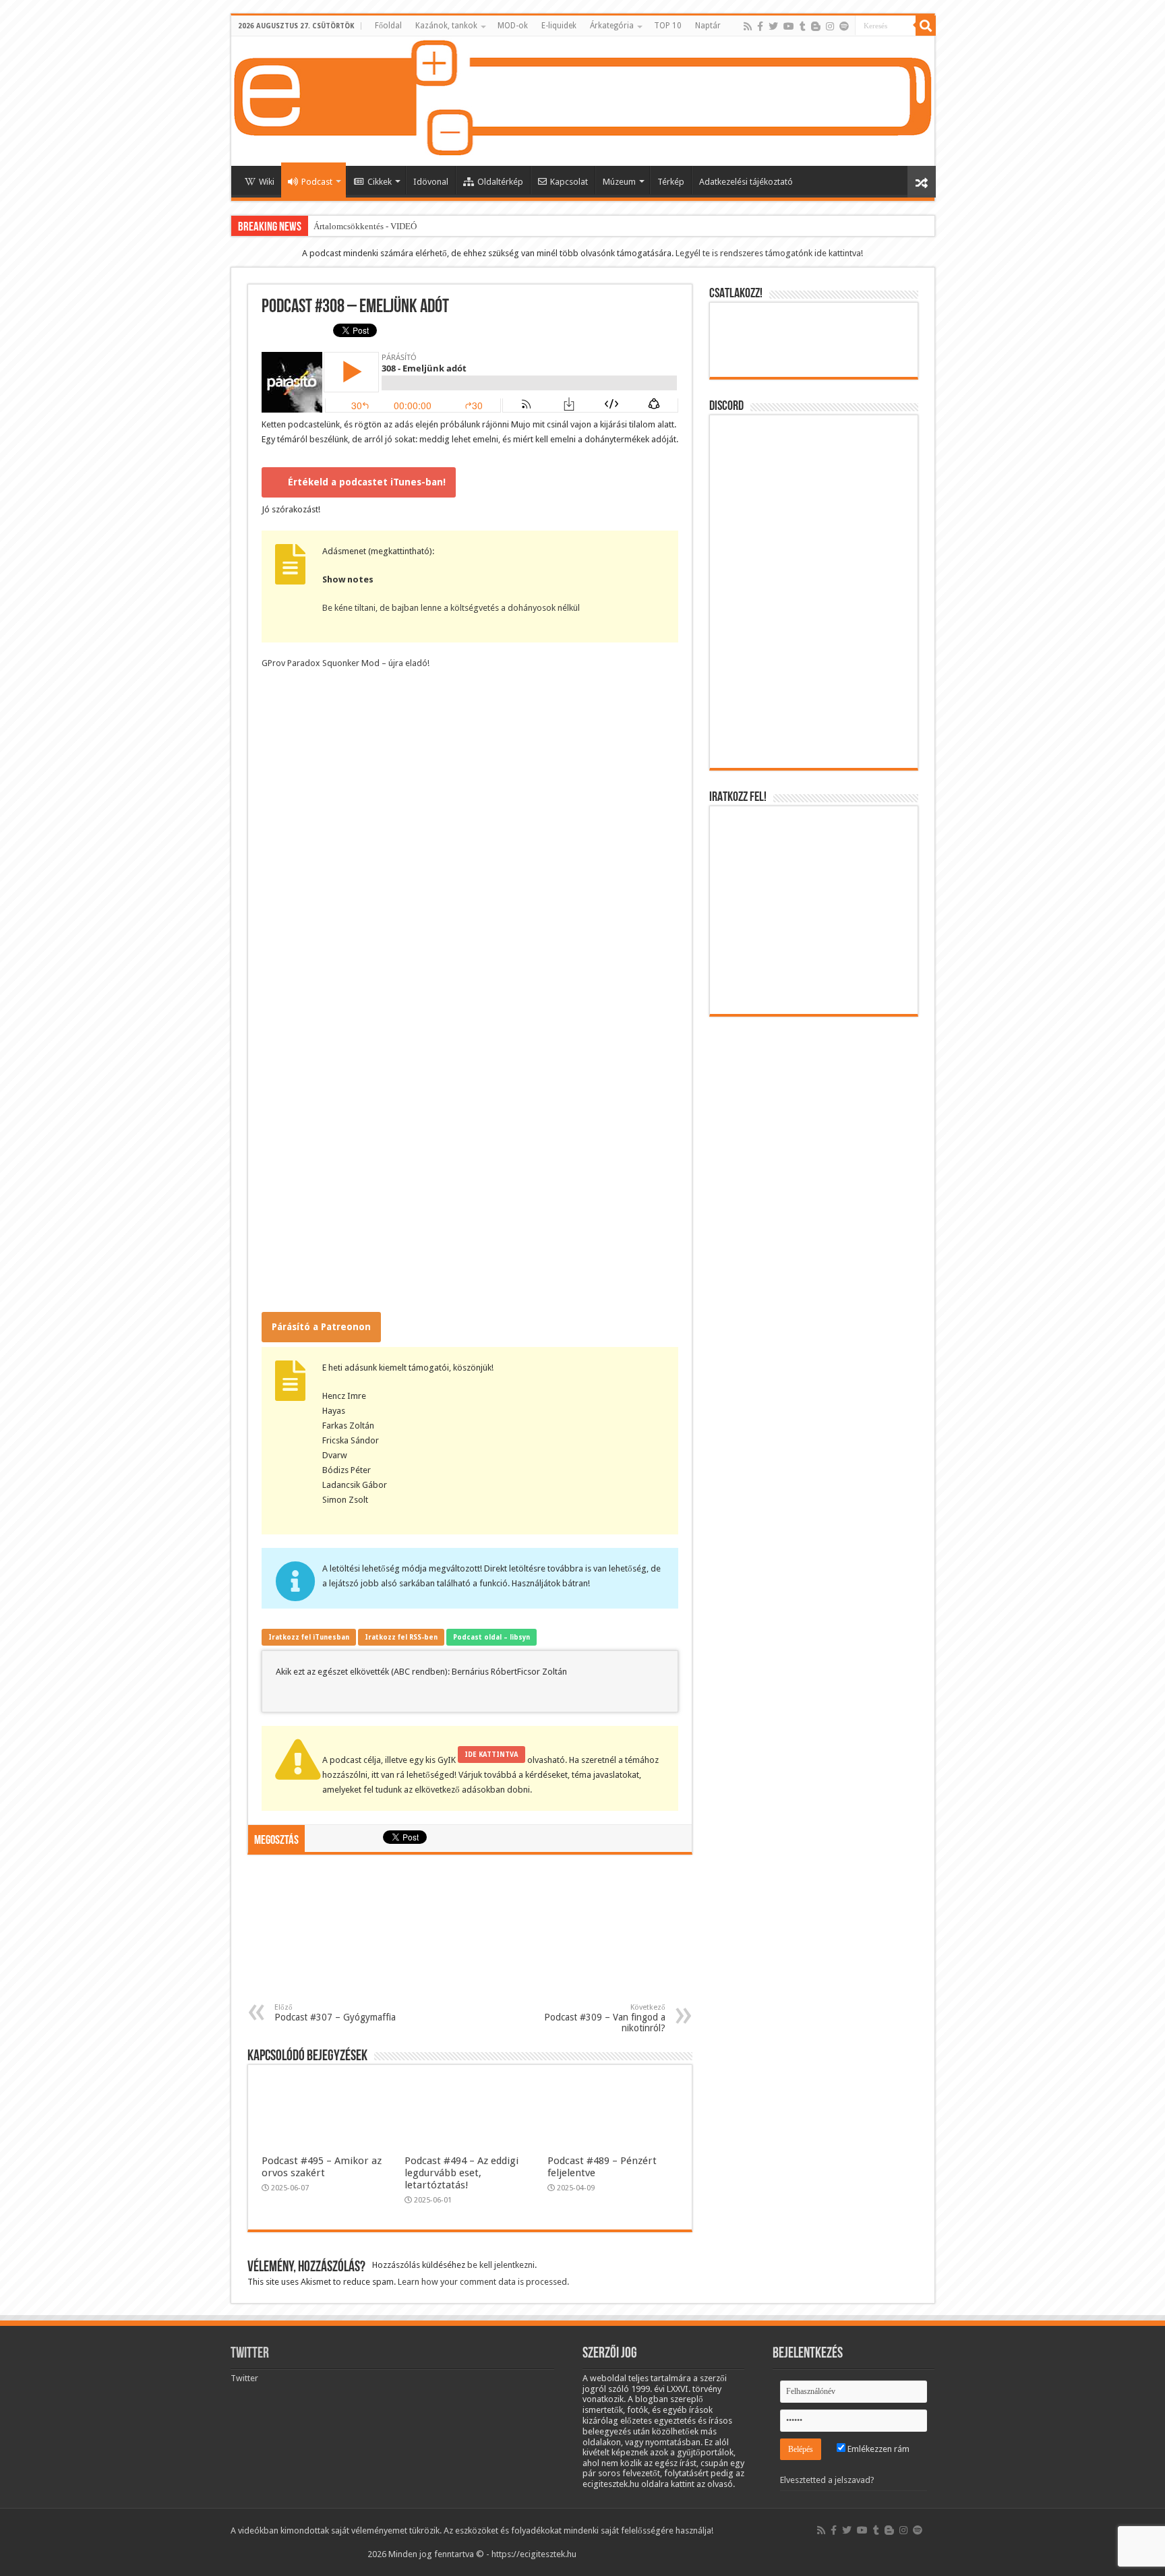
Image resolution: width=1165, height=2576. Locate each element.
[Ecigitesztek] (583, 101)
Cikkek (380, 182)
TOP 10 (668, 26)
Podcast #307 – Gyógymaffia (335, 2013)
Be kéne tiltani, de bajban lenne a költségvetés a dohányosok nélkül (451, 608)
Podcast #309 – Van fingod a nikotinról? (605, 2018)
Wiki (267, 182)
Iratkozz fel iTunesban (309, 1637)
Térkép (671, 182)
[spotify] (844, 26)
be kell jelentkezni (501, 2265)
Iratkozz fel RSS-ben (401, 1637)
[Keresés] (926, 26)
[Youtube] (789, 26)
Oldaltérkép (500, 182)
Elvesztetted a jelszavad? (827, 2480)
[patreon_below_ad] (470, 1935)
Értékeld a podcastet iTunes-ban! (367, 482)
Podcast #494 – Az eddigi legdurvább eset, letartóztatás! (461, 2173)
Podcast (317, 182)
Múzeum (619, 182)
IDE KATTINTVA (491, 1755)
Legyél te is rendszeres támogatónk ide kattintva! (769, 253)
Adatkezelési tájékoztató (746, 182)
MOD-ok (513, 26)
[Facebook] (760, 26)
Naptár (708, 26)
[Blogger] (816, 26)
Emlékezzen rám (877, 2449)
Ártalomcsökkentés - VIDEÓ (365, 226)
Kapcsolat (569, 182)
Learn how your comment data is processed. (483, 2282)
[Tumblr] (803, 26)
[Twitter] (773, 26)
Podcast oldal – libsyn (491, 1637)
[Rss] (748, 26)
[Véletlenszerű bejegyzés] (922, 182)
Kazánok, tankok (446, 26)
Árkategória (612, 26)
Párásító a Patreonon (321, 1327)
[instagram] (830, 26)
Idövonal (431, 182)
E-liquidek (559, 26)
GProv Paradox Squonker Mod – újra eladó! (346, 663)
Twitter (250, 2354)
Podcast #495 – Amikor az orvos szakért (322, 2167)
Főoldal (388, 26)
